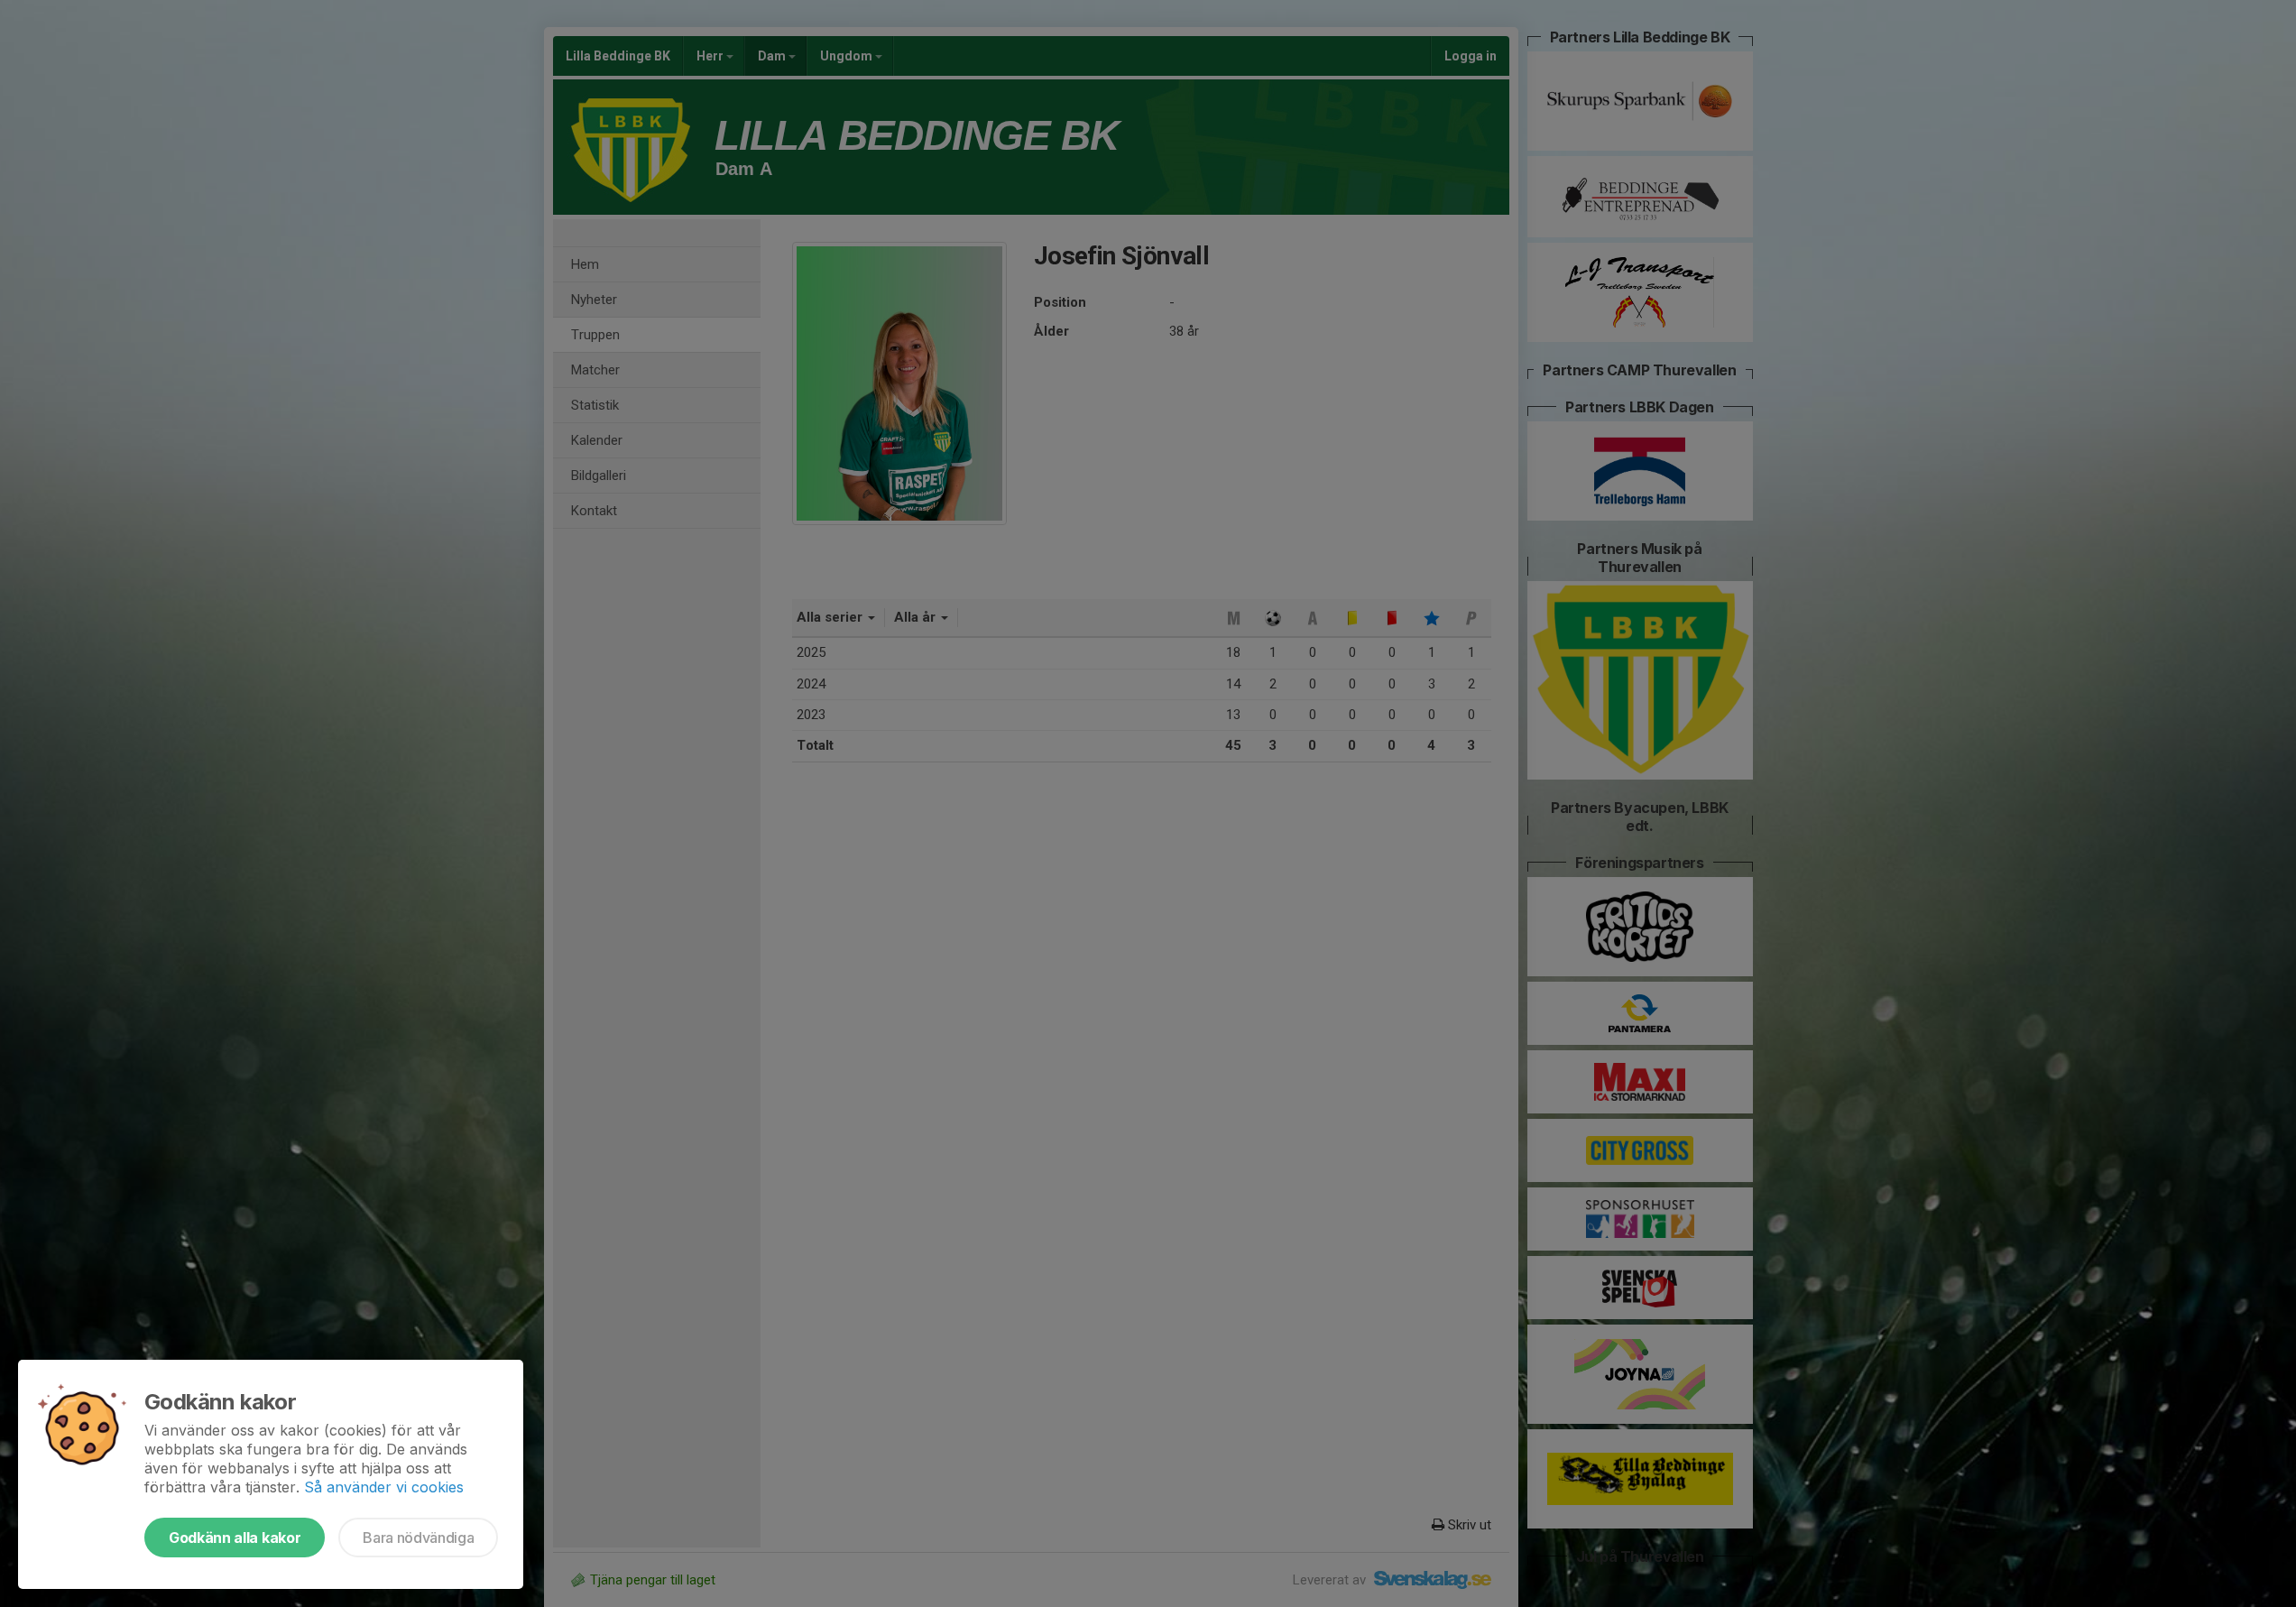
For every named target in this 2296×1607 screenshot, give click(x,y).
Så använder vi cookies (384, 1487)
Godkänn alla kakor (235, 1538)
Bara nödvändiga (418, 1538)
